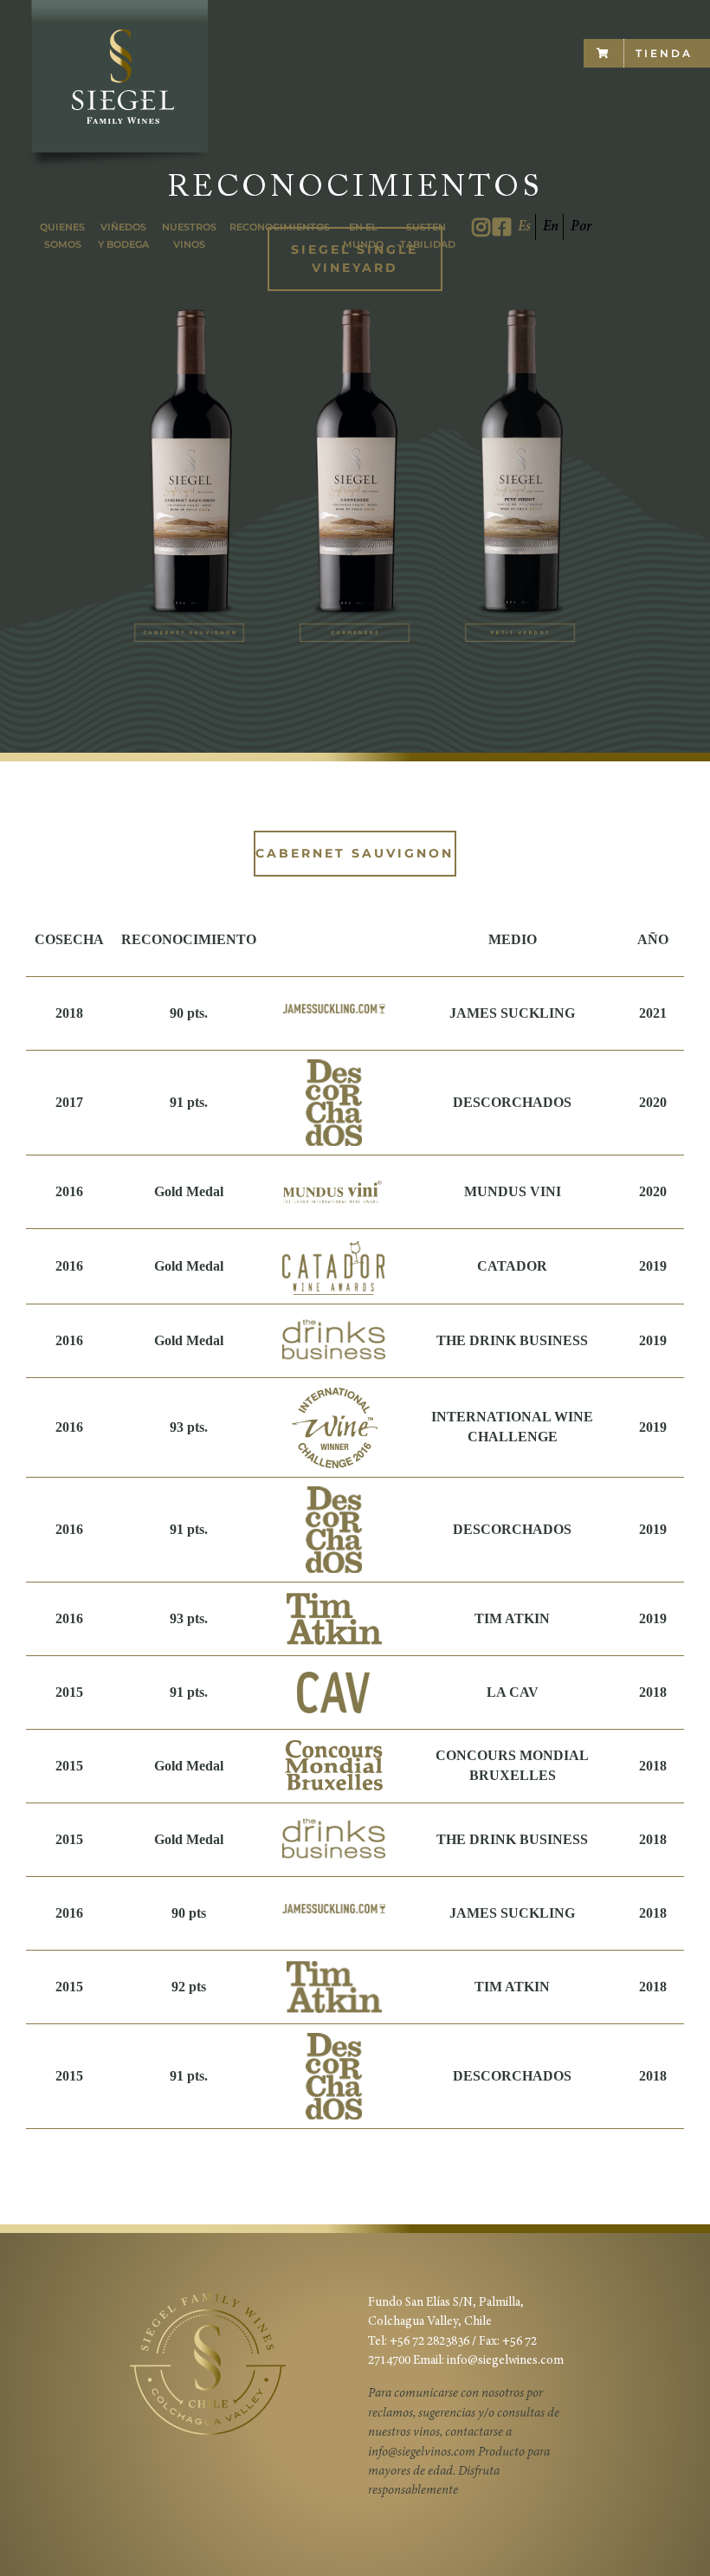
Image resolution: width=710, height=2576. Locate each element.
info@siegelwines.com (505, 2361)
